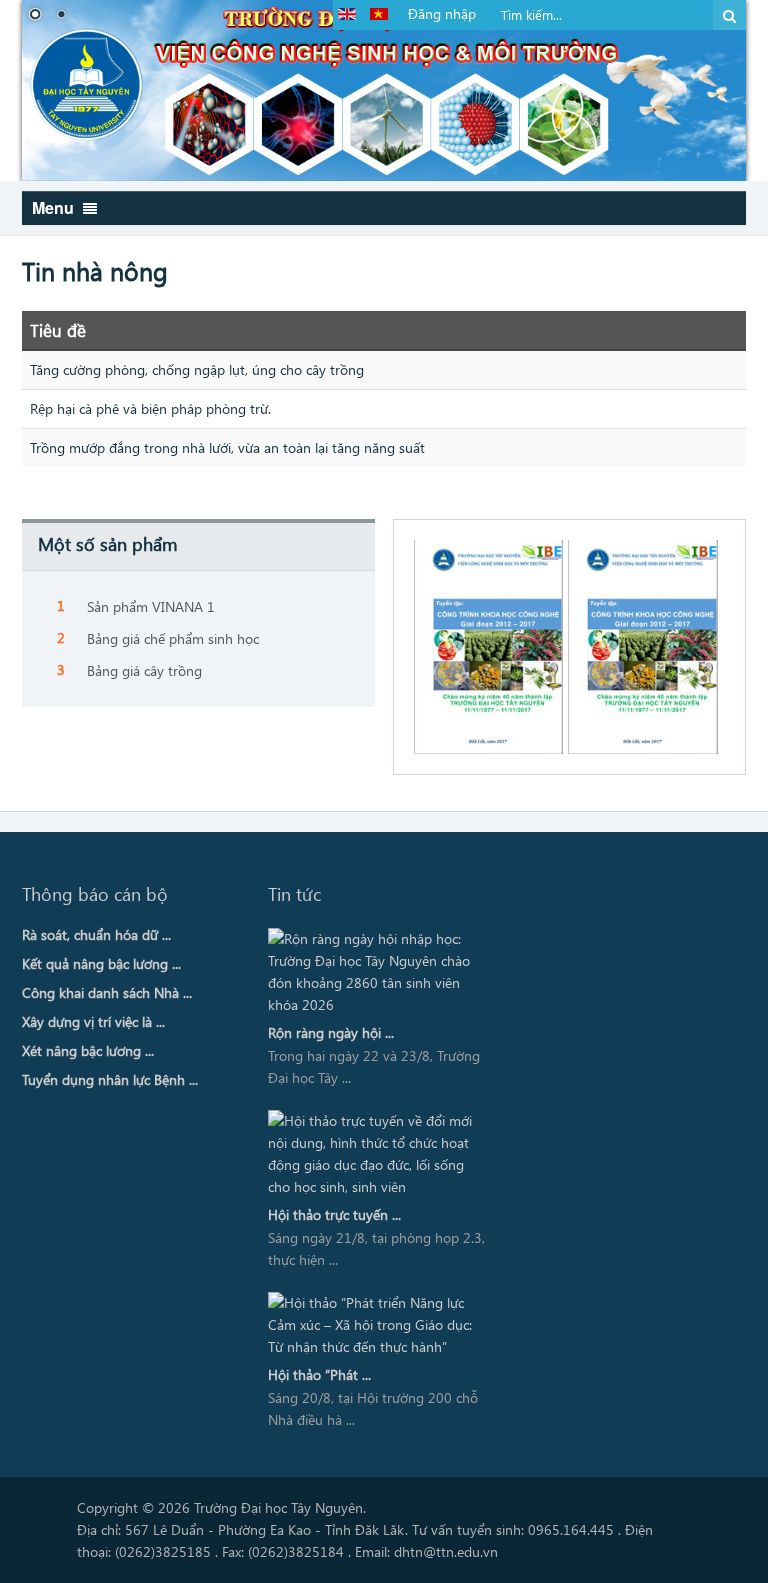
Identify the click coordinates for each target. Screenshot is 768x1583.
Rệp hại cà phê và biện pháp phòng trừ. (150, 408)
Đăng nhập (442, 13)
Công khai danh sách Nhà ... (107, 992)
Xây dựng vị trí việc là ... (93, 1021)
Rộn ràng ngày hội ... (331, 1032)
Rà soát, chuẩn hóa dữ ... (96, 934)
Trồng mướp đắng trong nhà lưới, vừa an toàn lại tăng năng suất (227, 447)
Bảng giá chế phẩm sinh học (173, 638)
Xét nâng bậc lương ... (88, 1050)
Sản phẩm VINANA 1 (151, 606)
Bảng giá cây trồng (144, 670)
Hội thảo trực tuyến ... (334, 1214)
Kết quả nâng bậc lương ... (101, 963)
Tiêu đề (58, 330)
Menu (55, 207)
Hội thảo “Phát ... (319, 1374)
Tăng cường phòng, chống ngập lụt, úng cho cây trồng (197, 369)
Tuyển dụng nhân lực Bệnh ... (110, 1079)
